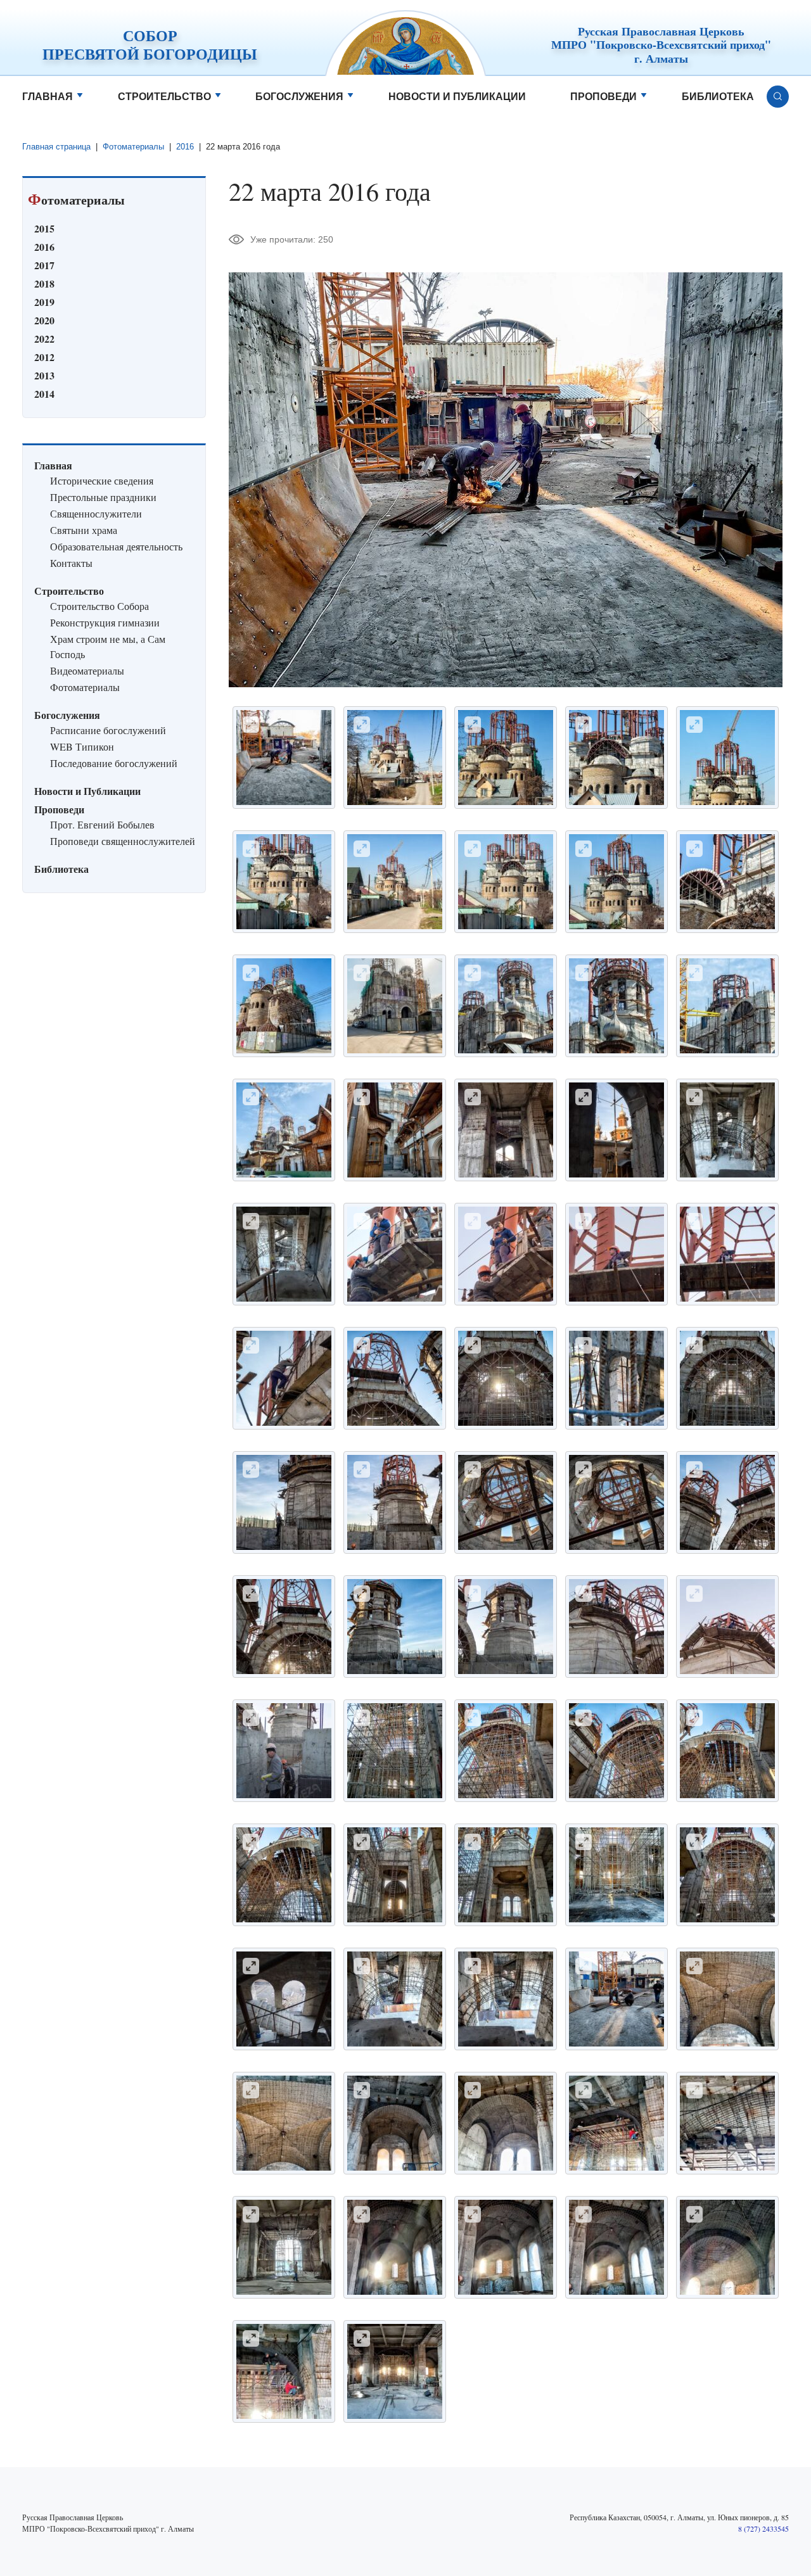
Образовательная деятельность (116, 546)
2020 (44, 320)
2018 (44, 283)
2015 (44, 228)
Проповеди (603, 97)
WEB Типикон (82, 746)
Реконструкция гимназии (105, 622)
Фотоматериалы (133, 147)
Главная (48, 97)
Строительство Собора (99, 606)
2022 (44, 339)
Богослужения (299, 97)
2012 (44, 357)
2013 (44, 375)
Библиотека (718, 97)
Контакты (71, 563)
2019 (44, 302)
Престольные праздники (103, 497)
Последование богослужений (114, 763)
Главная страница (56, 147)
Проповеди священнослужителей (123, 841)
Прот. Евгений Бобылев (102, 824)
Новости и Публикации (457, 97)
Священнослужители (96, 513)
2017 (44, 265)
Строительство (164, 97)
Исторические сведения (102, 480)
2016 (185, 147)
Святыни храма (84, 530)
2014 (44, 394)
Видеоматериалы (87, 670)
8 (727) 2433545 (763, 2528)
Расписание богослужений (108, 730)
